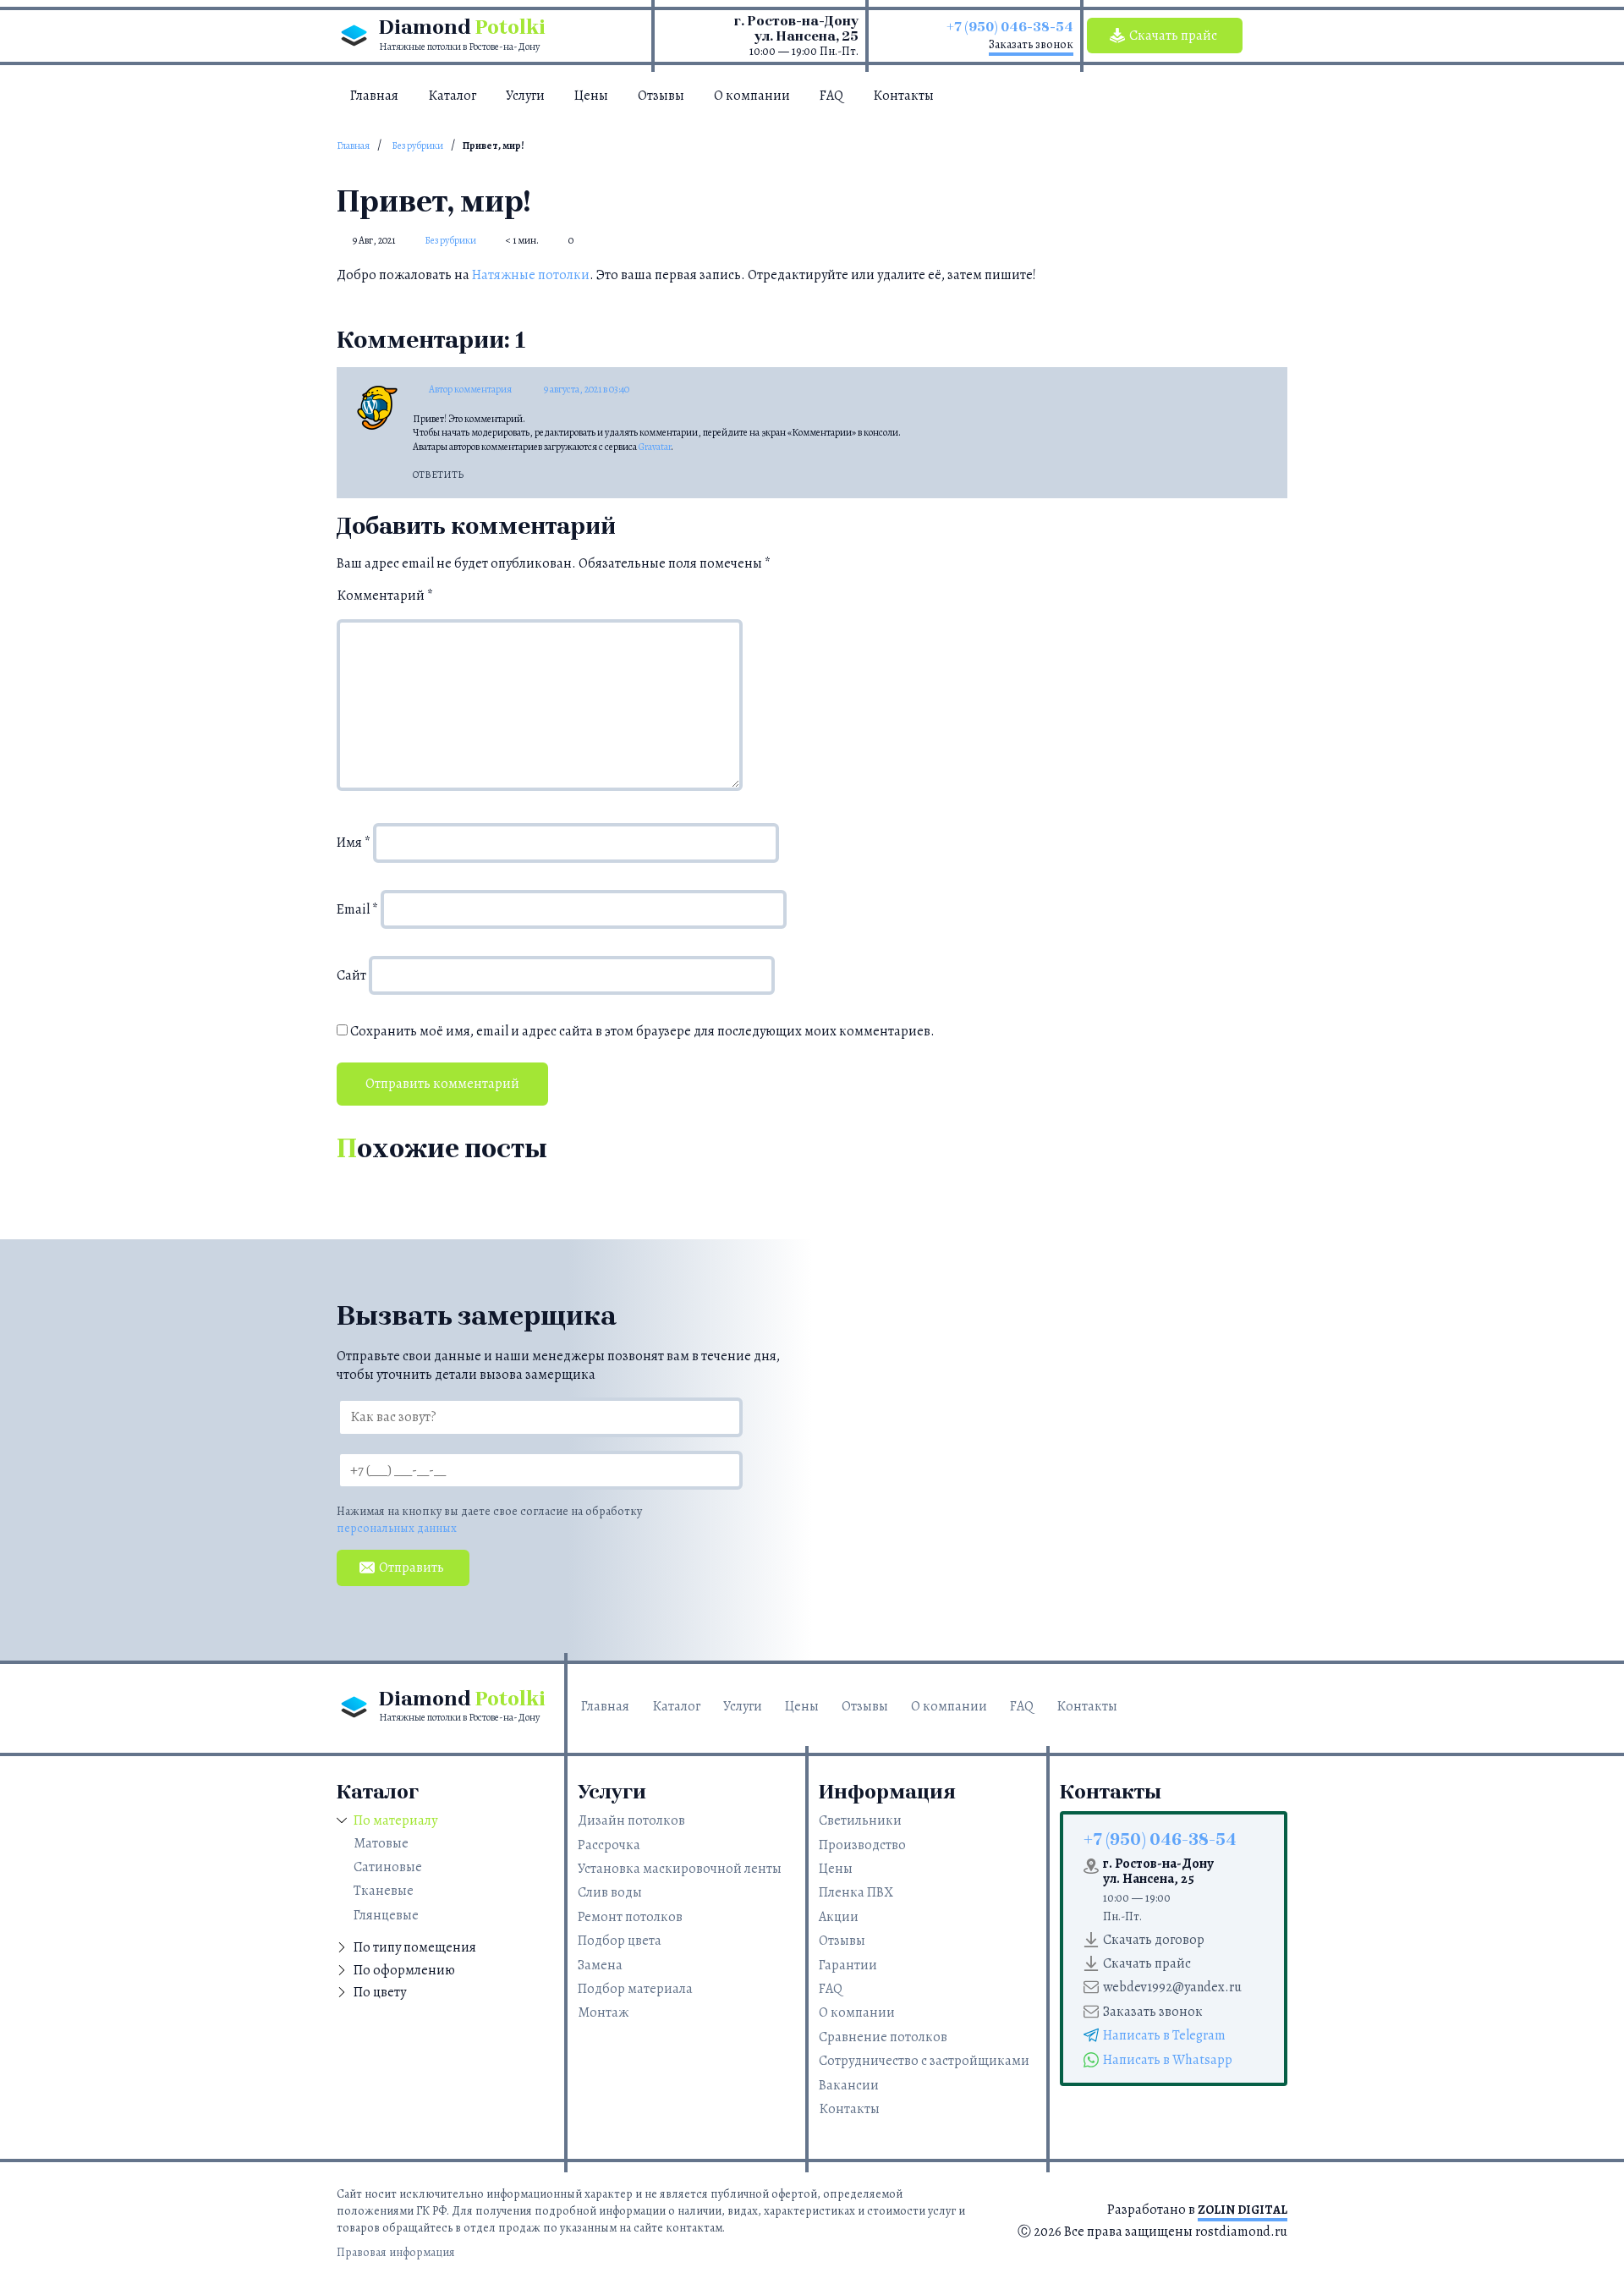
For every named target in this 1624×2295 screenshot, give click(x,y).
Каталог (452, 96)
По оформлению (404, 1970)
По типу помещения (415, 1947)
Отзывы (661, 96)
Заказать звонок (1031, 44)
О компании (752, 96)
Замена (600, 1965)
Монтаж (603, 2012)
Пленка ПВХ (856, 1892)
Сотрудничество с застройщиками (924, 2061)
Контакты (903, 96)
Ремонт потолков (630, 1917)
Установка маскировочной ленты (680, 1869)
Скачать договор (1154, 1940)
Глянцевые (386, 1915)
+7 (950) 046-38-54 (1010, 27)
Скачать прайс (1173, 36)
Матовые (381, 1843)
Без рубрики (417, 145)
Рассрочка (609, 1845)
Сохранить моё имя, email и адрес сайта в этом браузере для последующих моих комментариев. (642, 1031)
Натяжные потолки (531, 275)
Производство (862, 1845)
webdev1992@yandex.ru (1172, 1987)
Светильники (860, 1820)
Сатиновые (388, 1867)
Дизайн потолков (631, 1820)
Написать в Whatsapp (1168, 2060)
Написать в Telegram (1164, 2035)
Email (357, 909)
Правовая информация (396, 2252)
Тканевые (384, 1891)
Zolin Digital (1243, 2210)
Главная (374, 96)
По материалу (395, 1820)
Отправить (411, 1568)
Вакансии (849, 2085)
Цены (591, 96)
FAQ (831, 96)
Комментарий (385, 596)
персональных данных (397, 1528)
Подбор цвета (620, 1941)
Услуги (525, 96)
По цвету (380, 1992)
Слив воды (610, 1892)
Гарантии (848, 1965)
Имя (354, 843)
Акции (839, 1917)
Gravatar (655, 447)
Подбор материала (635, 1989)
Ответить (438, 475)
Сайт (351, 975)
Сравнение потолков (883, 2037)
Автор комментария (470, 389)
